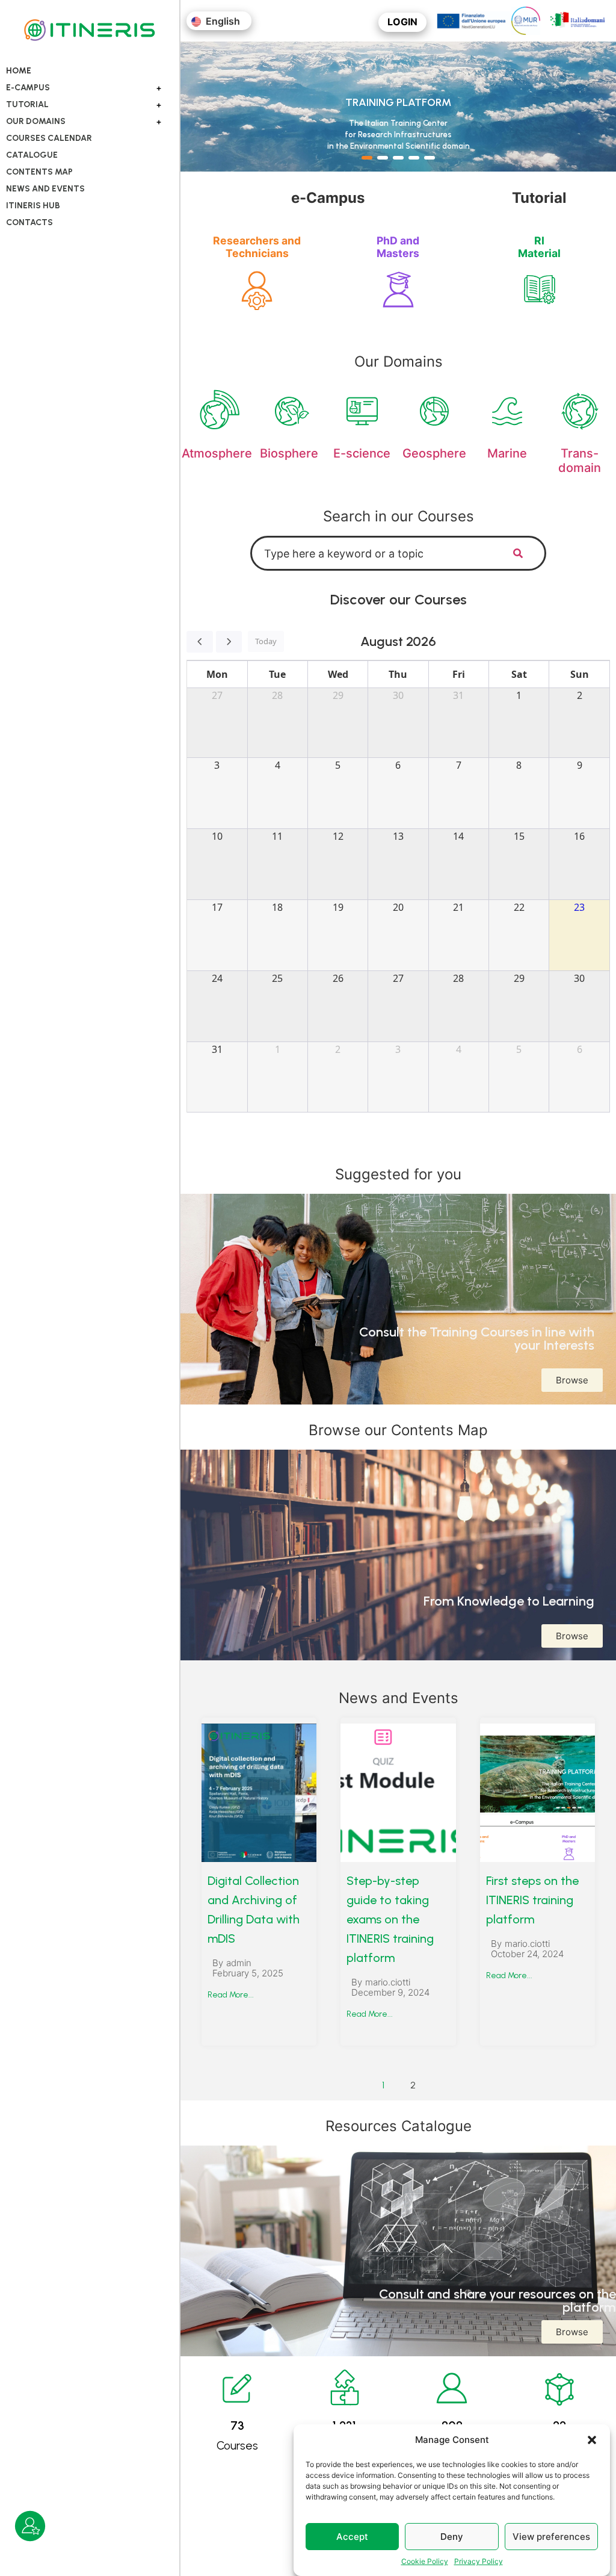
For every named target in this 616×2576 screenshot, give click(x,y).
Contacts (29, 222)
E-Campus (28, 88)
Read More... (231, 1995)
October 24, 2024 (527, 1954)
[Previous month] (200, 642)
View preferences (551, 2537)
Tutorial (27, 104)
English (222, 21)
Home (19, 71)
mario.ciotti (388, 1982)
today (266, 641)
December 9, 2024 (390, 1992)
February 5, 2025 (248, 1973)
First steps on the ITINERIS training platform (532, 1900)
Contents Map (39, 172)
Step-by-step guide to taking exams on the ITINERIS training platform (390, 1919)
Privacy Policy (479, 2561)
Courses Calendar (49, 138)
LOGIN (402, 22)
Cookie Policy (425, 2561)
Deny (452, 2537)
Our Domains (36, 121)
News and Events (45, 189)
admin (239, 1963)
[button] (592, 2440)
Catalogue (32, 155)
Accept (352, 2537)
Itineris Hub (33, 206)
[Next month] (229, 642)
